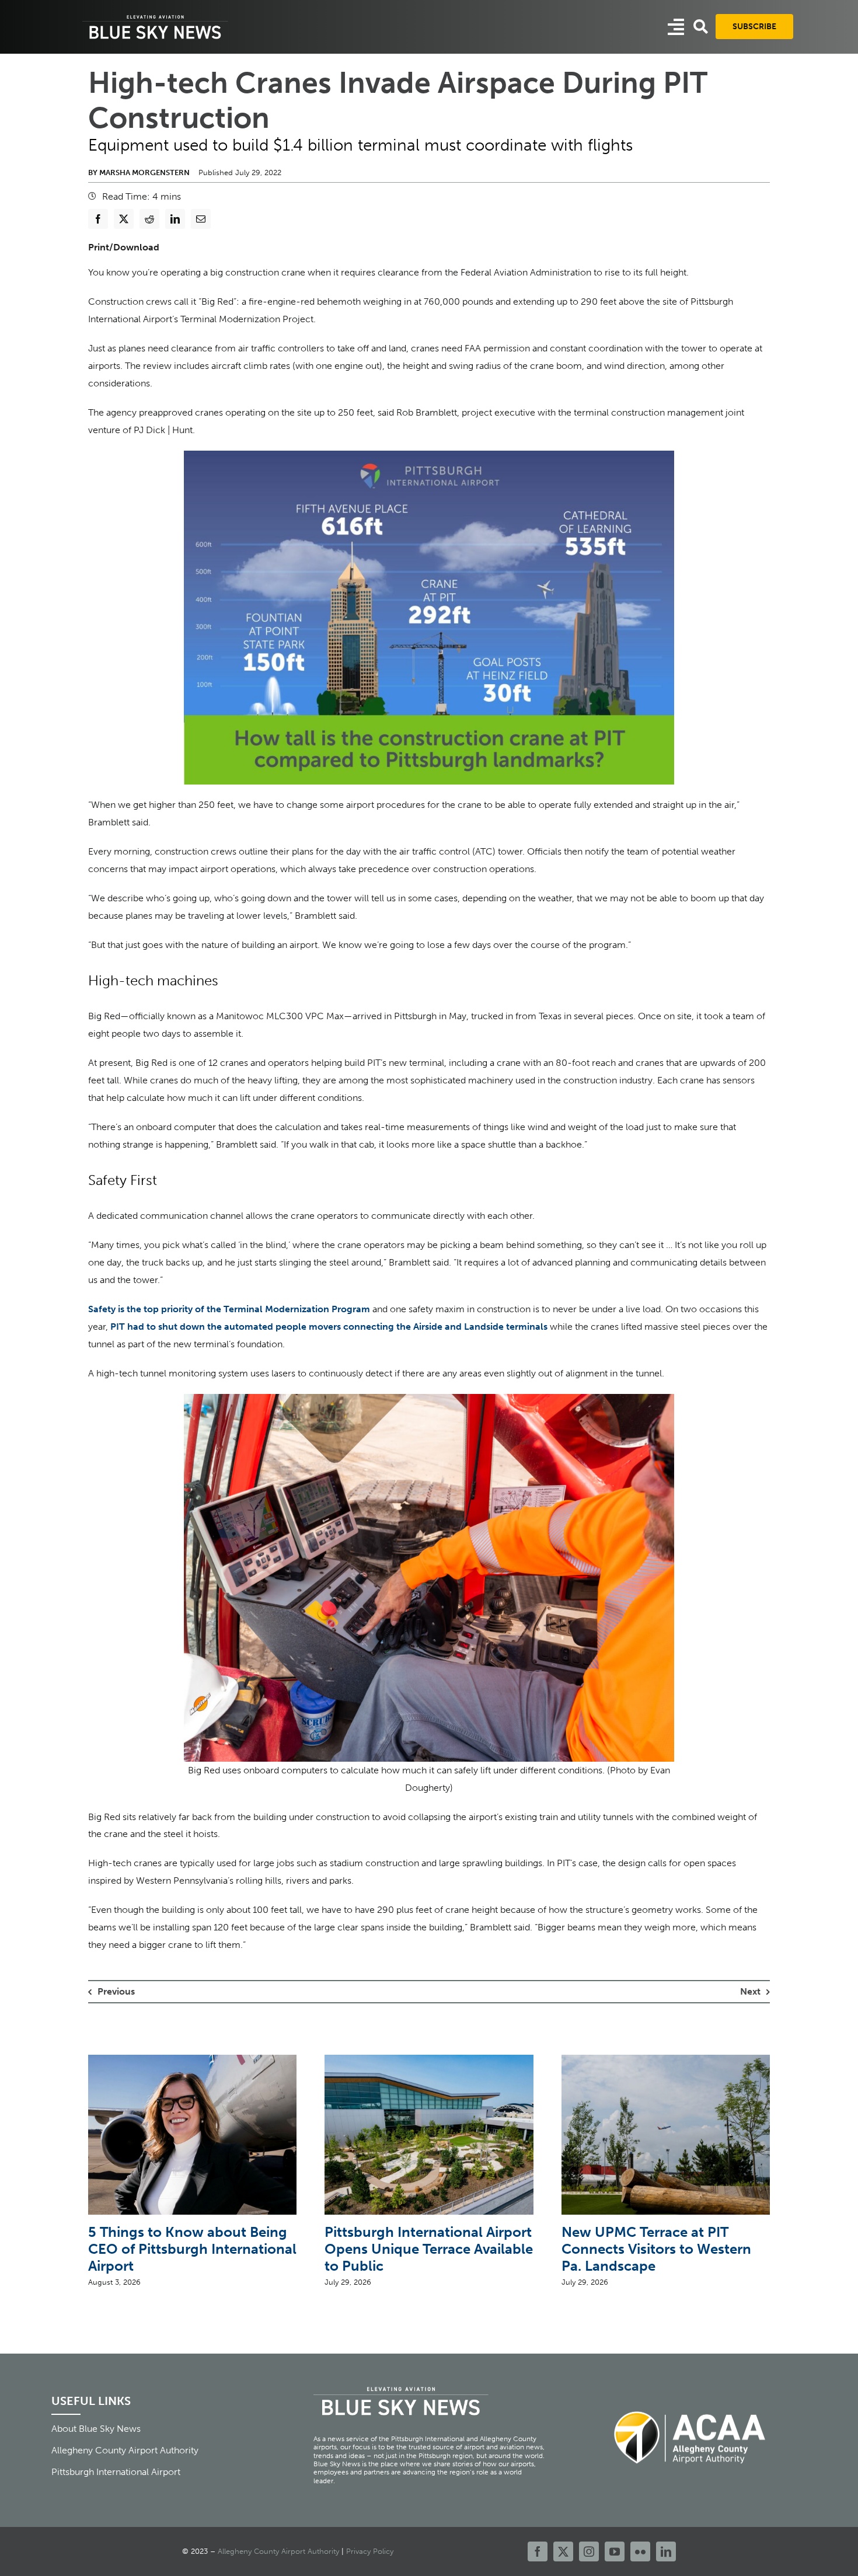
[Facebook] (98, 219)
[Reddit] (149, 219)
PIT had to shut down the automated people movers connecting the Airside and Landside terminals (328, 1327)
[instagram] (589, 2551)
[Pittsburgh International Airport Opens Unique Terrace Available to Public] (429, 2060)
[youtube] (615, 2551)
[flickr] (640, 2551)
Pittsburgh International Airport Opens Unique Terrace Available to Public (429, 2249)
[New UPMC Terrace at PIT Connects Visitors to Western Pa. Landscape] (666, 2060)
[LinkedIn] (175, 219)
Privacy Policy (370, 2551)
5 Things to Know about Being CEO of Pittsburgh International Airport (192, 2249)
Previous (116, 1991)
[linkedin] (666, 2551)
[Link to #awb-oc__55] (676, 27)
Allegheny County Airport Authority (278, 2551)
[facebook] (538, 2551)
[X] (124, 219)
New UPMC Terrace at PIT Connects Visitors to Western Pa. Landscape (656, 2249)
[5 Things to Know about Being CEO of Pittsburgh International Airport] (192, 2060)
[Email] (201, 219)
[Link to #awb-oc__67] (701, 27)
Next (750, 1991)
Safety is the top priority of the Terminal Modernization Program (229, 1309)
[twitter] (563, 2551)
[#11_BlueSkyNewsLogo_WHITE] (155, 16)
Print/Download (124, 247)
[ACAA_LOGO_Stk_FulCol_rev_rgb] (690, 2405)
